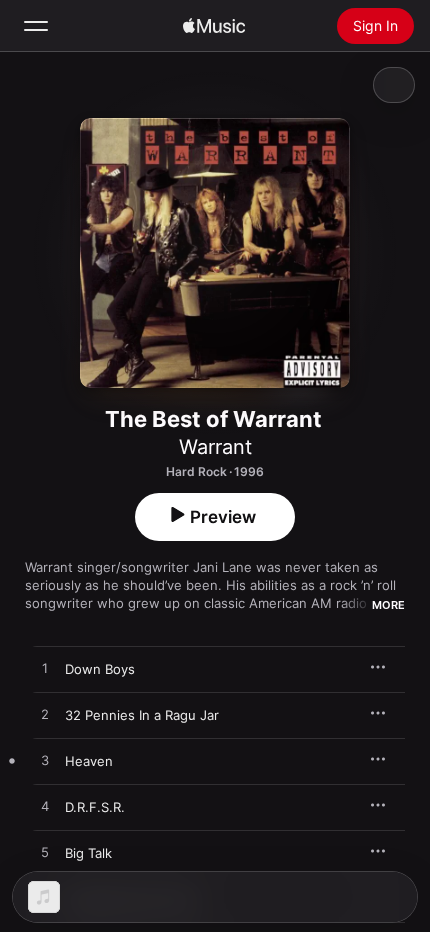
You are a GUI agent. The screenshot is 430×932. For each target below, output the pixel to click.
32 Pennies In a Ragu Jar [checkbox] (142, 715)
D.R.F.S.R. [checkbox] (95, 807)
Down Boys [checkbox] (100, 669)
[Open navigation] (36, 26)
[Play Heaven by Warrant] (45, 761)
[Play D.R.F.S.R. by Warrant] (45, 807)
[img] (214, 26)
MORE (388, 605)
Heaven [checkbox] (89, 761)
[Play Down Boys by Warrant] (45, 669)
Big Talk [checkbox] (88, 853)
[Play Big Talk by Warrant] (45, 853)
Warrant (215, 447)
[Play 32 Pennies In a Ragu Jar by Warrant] (45, 715)
